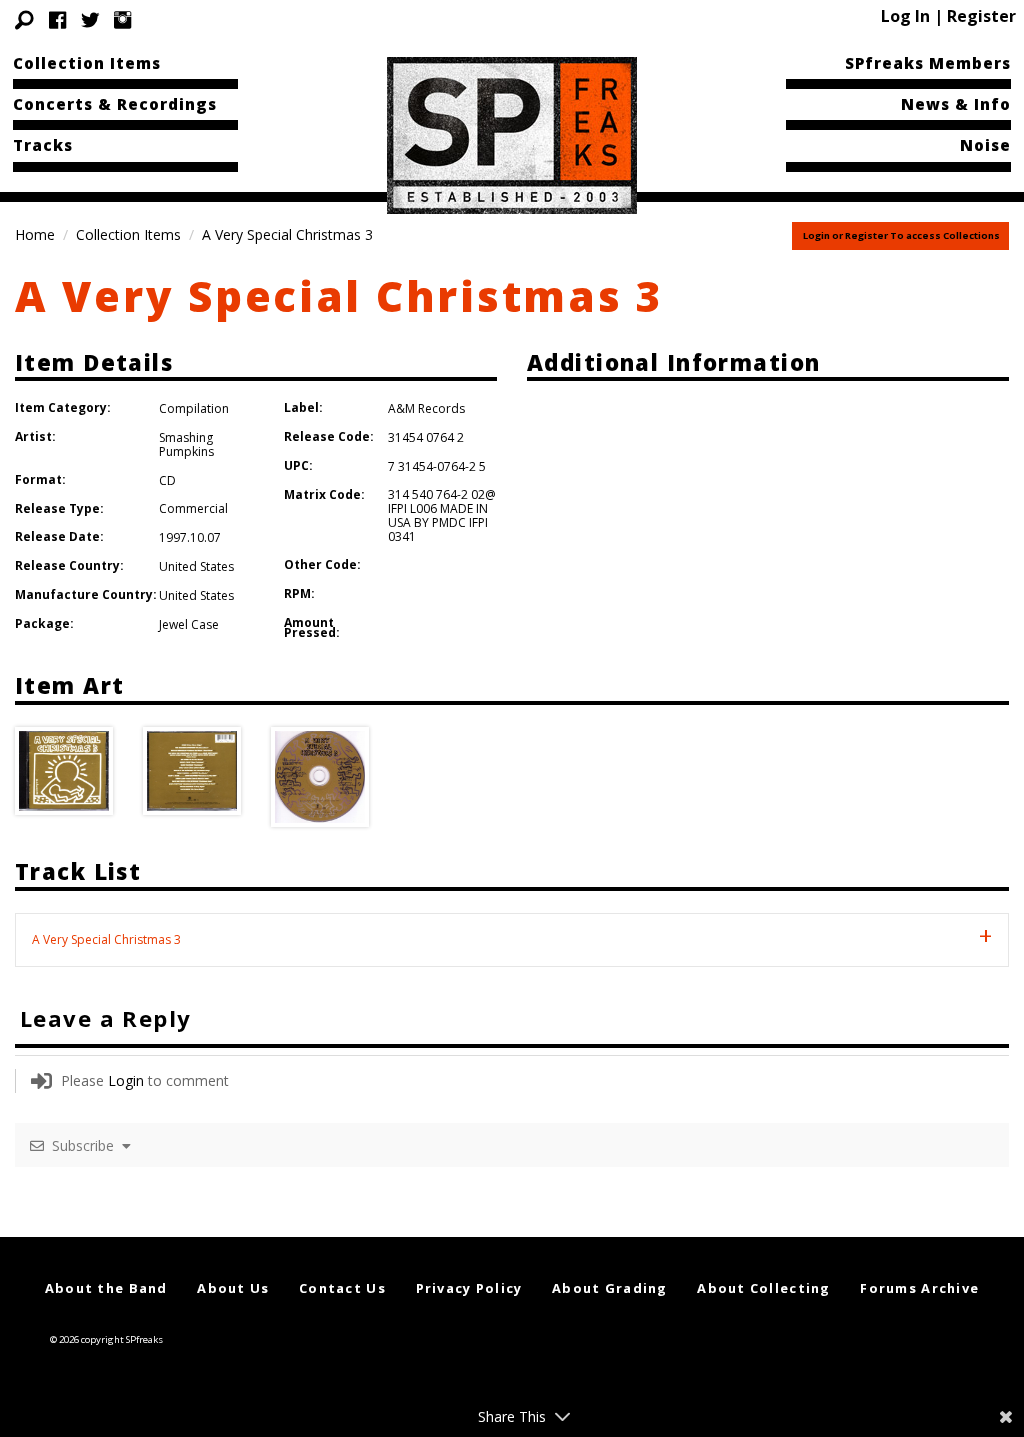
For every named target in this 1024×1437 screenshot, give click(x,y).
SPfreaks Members (928, 63)
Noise (985, 145)
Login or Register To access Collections (901, 235)
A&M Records (426, 408)
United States (196, 566)
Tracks (43, 145)
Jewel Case (189, 624)
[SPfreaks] (512, 134)
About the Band (106, 1288)
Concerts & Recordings (115, 104)
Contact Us (342, 1288)
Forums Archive (919, 1288)
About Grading (610, 1288)
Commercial (193, 508)
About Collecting (763, 1288)
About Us (233, 1288)
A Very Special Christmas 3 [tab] (106, 939)
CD (167, 480)
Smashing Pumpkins (186, 444)
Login (126, 1080)
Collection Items (87, 63)
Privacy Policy (469, 1288)
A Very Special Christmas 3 (339, 295)
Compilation (194, 408)
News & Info (956, 104)
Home (35, 234)
